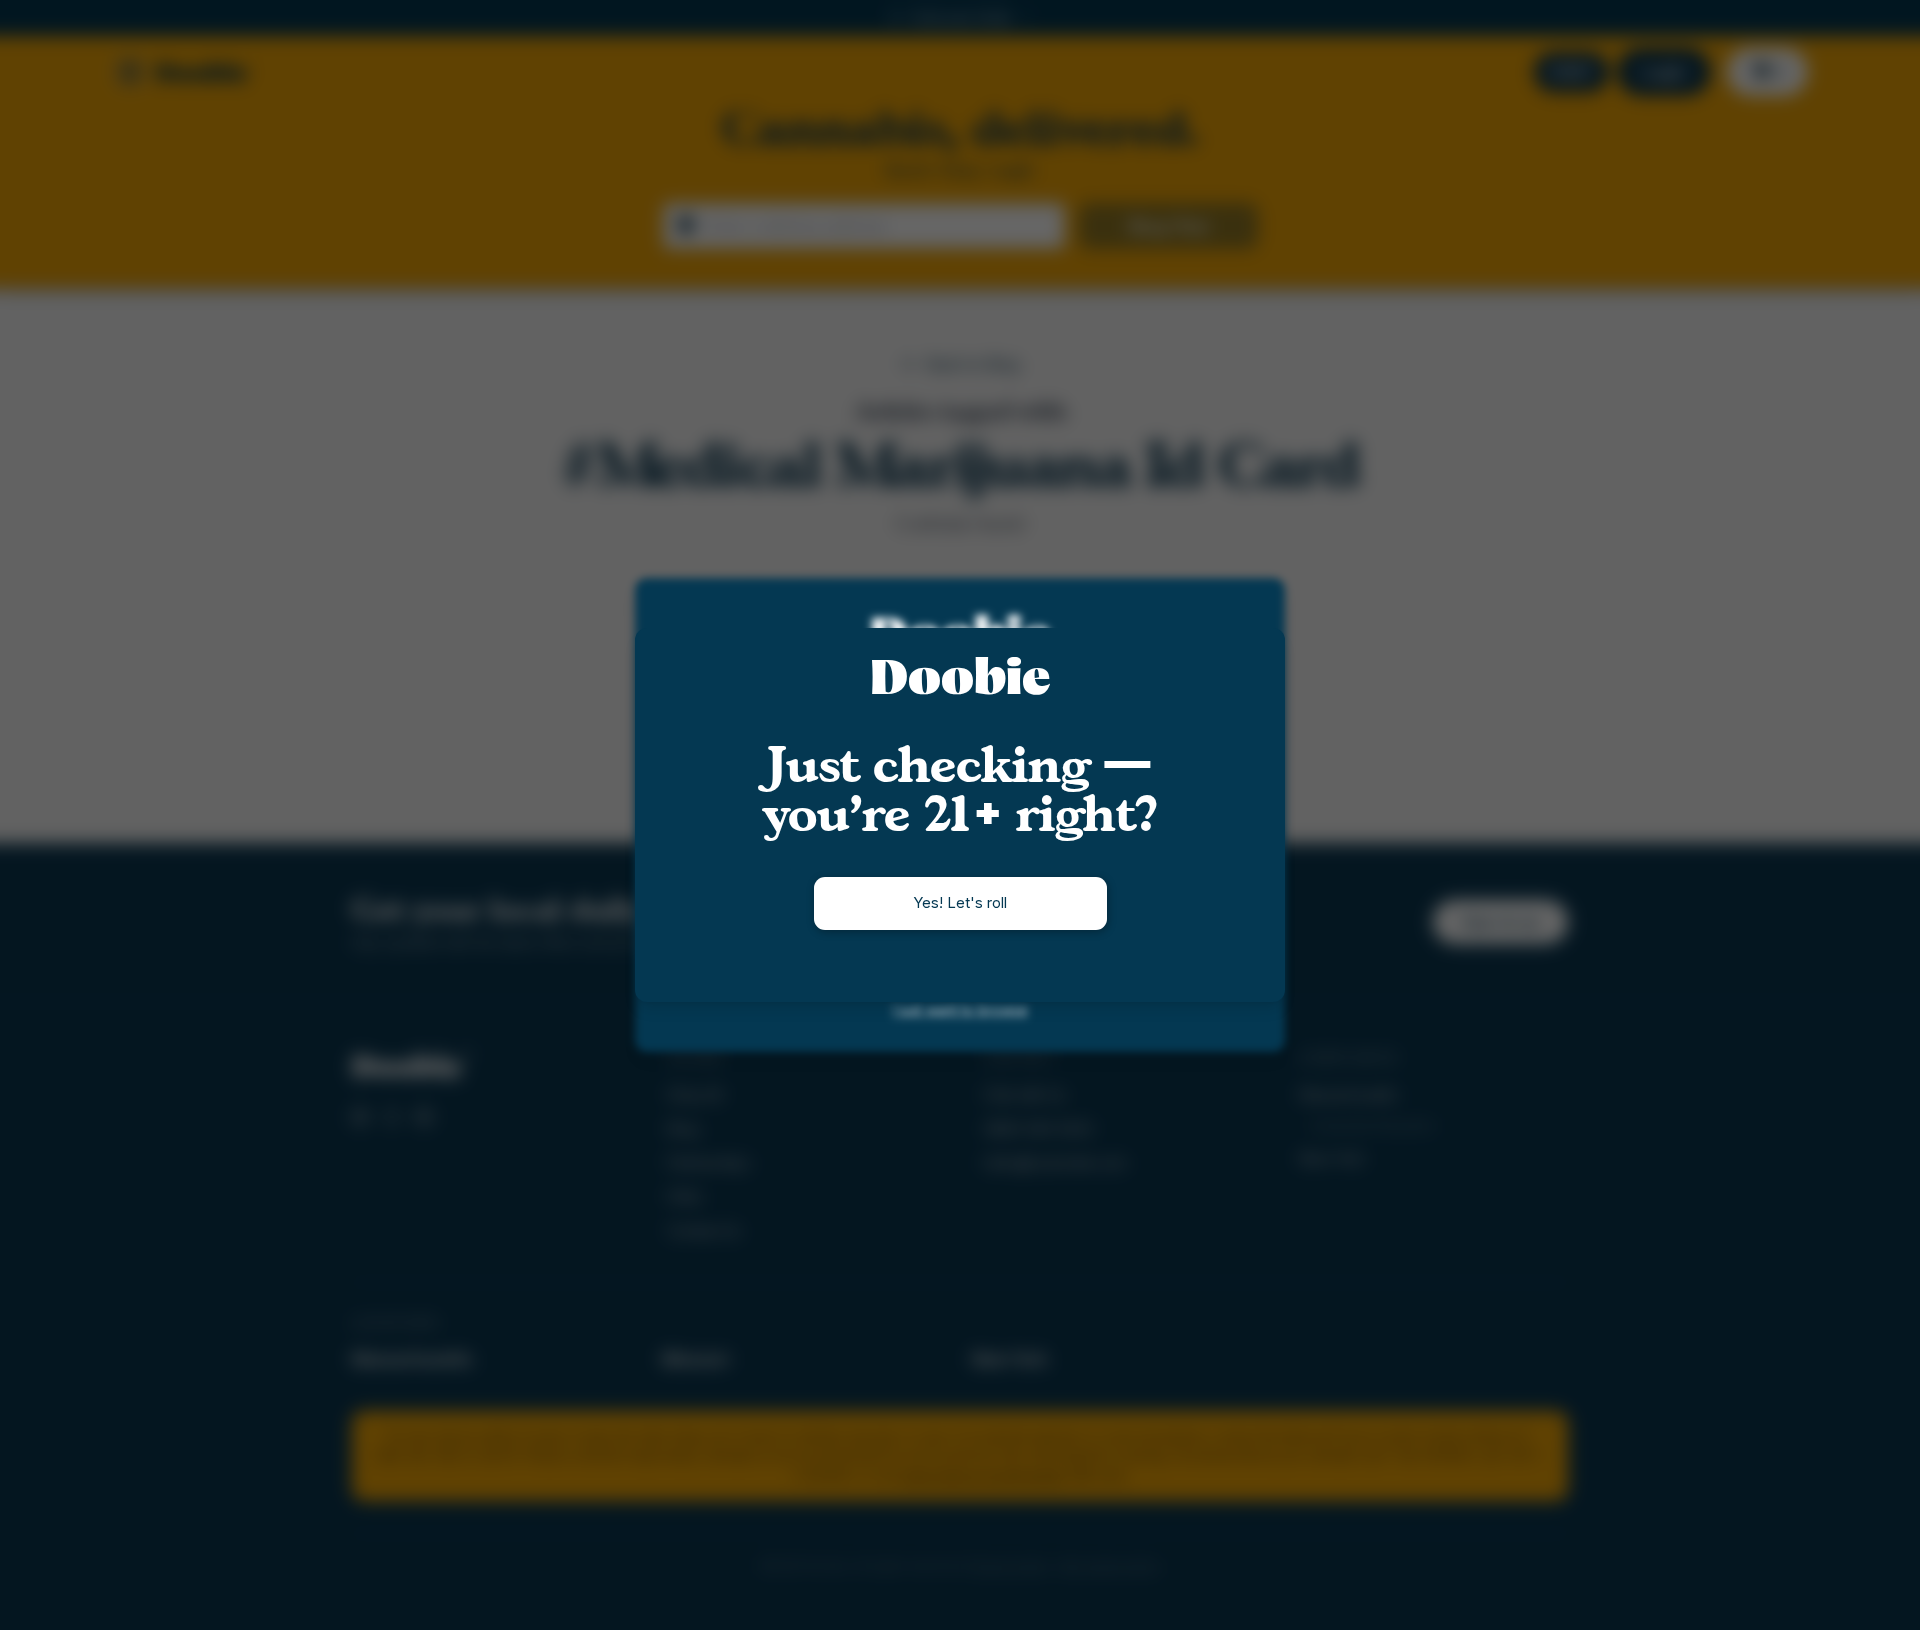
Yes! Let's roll (960, 902)
